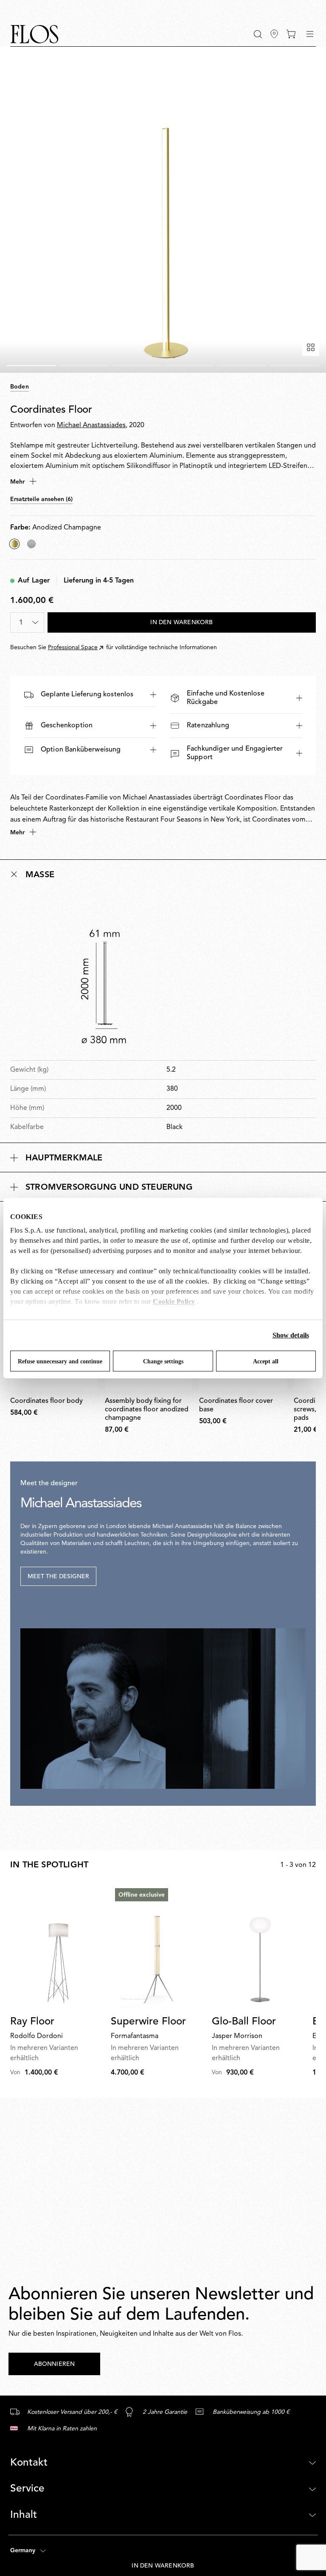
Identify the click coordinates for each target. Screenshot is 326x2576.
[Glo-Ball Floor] (259, 1947)
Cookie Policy (174, 1302)
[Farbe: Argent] (31, 544)
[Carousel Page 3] (137, 366)
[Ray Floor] (57, 1947)
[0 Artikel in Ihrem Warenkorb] (291, 34)
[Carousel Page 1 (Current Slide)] (31, 366)
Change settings (163, 1361)
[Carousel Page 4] (189, 366)
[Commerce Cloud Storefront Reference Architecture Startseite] (34, 34)
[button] (258, 34)
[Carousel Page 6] (295, 366)
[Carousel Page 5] (242, 366)
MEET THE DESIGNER (58, 1577)
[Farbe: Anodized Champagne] (14, 544)
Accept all (266, 1361)
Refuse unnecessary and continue (60, 1361)
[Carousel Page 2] (84, 366)
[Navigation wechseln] (310, 34)
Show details (291, 1335)
